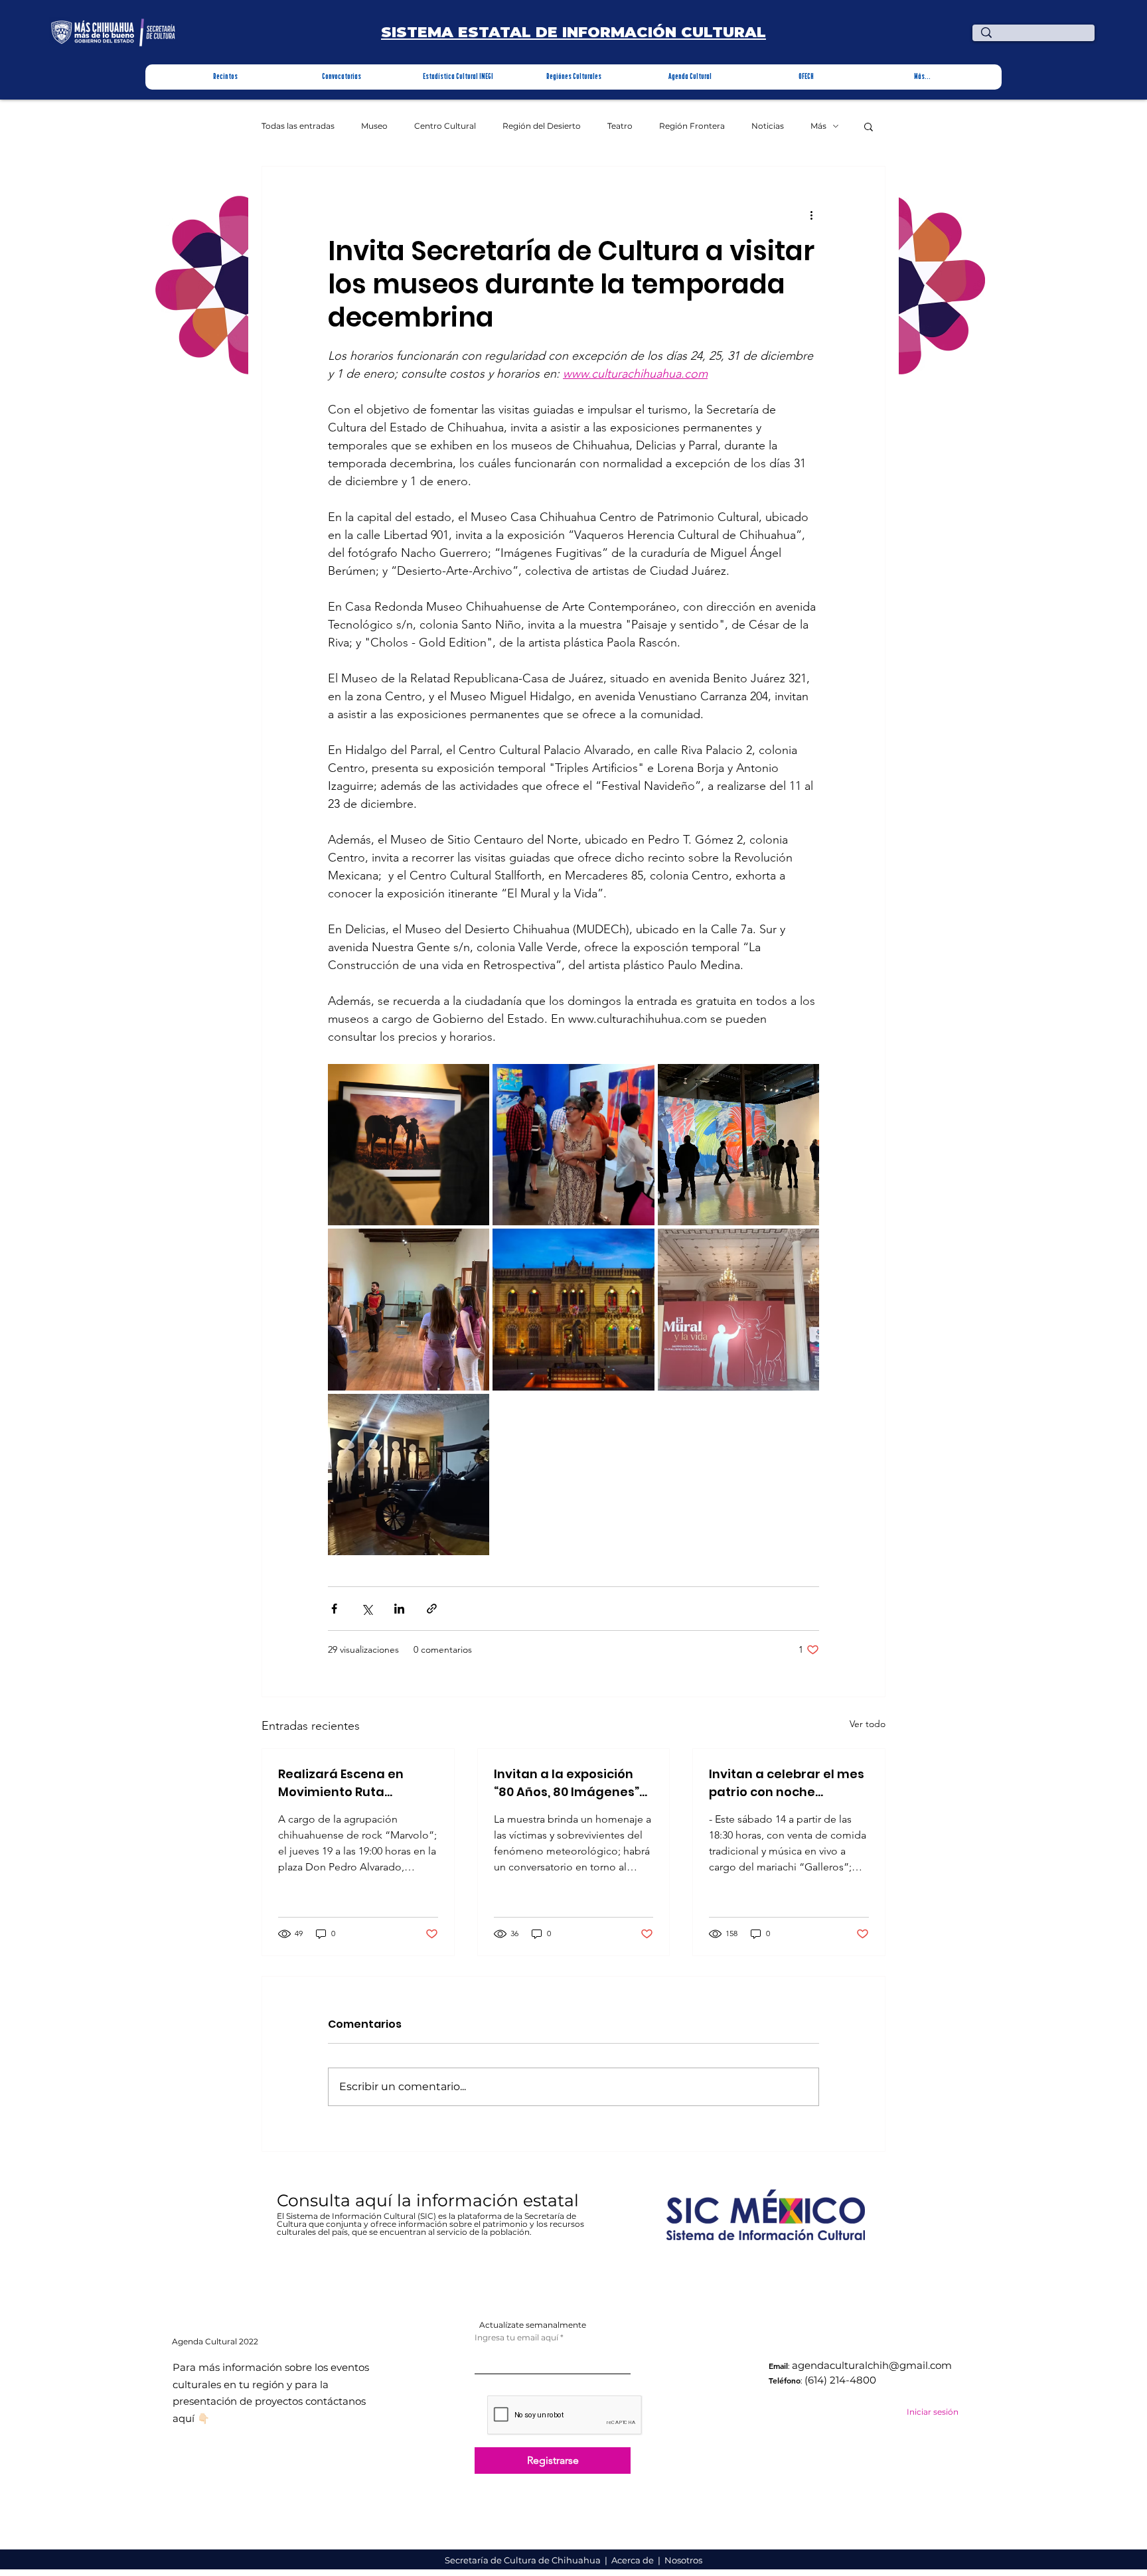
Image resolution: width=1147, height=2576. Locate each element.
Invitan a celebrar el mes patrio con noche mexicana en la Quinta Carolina (787, 1783)
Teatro (620, 126)
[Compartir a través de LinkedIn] (399, 1609)
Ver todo (868, 1724)
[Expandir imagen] (409, 1145)
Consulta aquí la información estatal (430, 2200)
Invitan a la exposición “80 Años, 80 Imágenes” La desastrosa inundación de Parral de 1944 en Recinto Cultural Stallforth (569, 1783)
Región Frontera (692, 126)
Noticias (768, 126)
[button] (225, 77)
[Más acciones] (811, 214)
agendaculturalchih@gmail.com (872, 2365)
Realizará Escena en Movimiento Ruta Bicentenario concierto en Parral (350, 1783)
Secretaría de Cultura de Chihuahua (524, 2560)
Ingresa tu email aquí (516, 2338)
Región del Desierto (542, 126)
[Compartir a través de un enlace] (432, 1609)
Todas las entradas (298, 126)
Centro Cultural (445, 126)
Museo (374, 126)
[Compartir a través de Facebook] (334, 1609)
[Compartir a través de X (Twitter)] (367, 1609)
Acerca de (634, 2560)
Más (818, 126)
